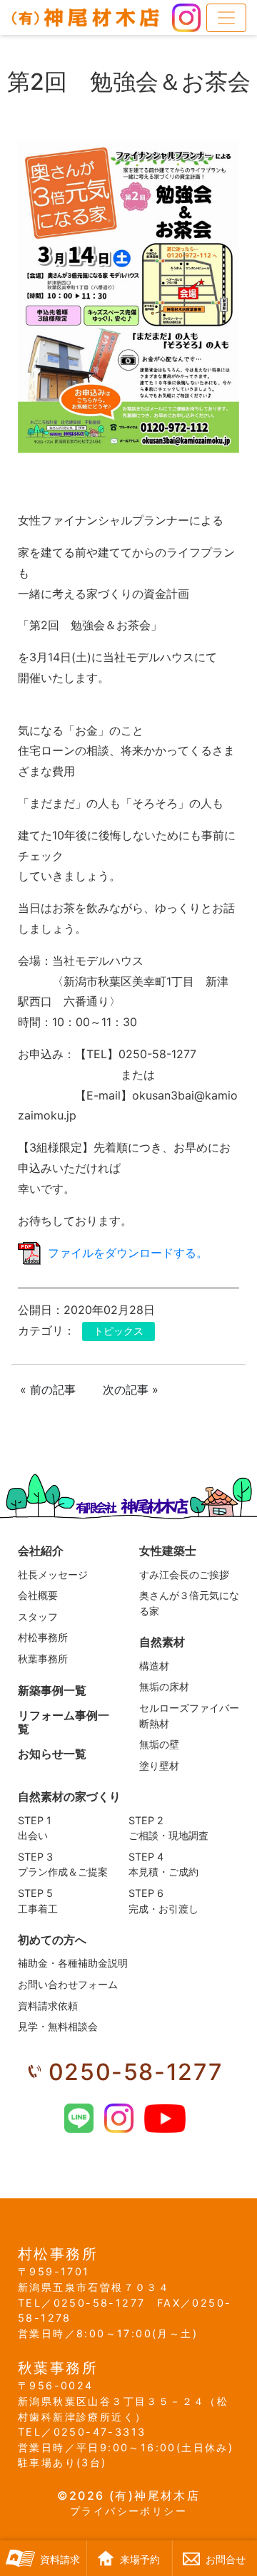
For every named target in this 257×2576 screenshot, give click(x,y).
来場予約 (140, 2560)
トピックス (119, 1331)
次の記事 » (131, 1390)
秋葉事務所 (43, 1659)
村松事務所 (43, 1637)
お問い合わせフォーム (68, 1984)
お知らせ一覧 (52, 1754)
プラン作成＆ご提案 (63, 1864)
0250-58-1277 (136, 2072)
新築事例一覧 (52, 1690)
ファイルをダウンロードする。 (128, 1253)
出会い (35, 1828)
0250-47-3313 (100, 2432)
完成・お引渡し (163, 1901)
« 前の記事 (48, 1390)
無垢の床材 (164, 1686)
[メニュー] (226, 18)
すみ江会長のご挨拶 (184, 1574)
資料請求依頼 (48, 2006)
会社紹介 (41, 1551)
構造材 (154, 1666)
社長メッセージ (53, 1574)
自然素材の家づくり (69, 1796)
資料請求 (60, 2560)
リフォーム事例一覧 (64, 1722)
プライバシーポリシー (128, 2511)
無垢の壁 (159, 1744)
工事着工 (38, 1901)
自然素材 (162, 1642)
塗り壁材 (159, 1765)
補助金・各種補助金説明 (73, 1963)
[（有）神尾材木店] (85, 17)
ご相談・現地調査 (168, 1828)
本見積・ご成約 (163, 1864)
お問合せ (226, 2560)
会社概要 (38, 1595)
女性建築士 (168, 1551)
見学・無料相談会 (58, 2026)
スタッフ (38, 1617)
